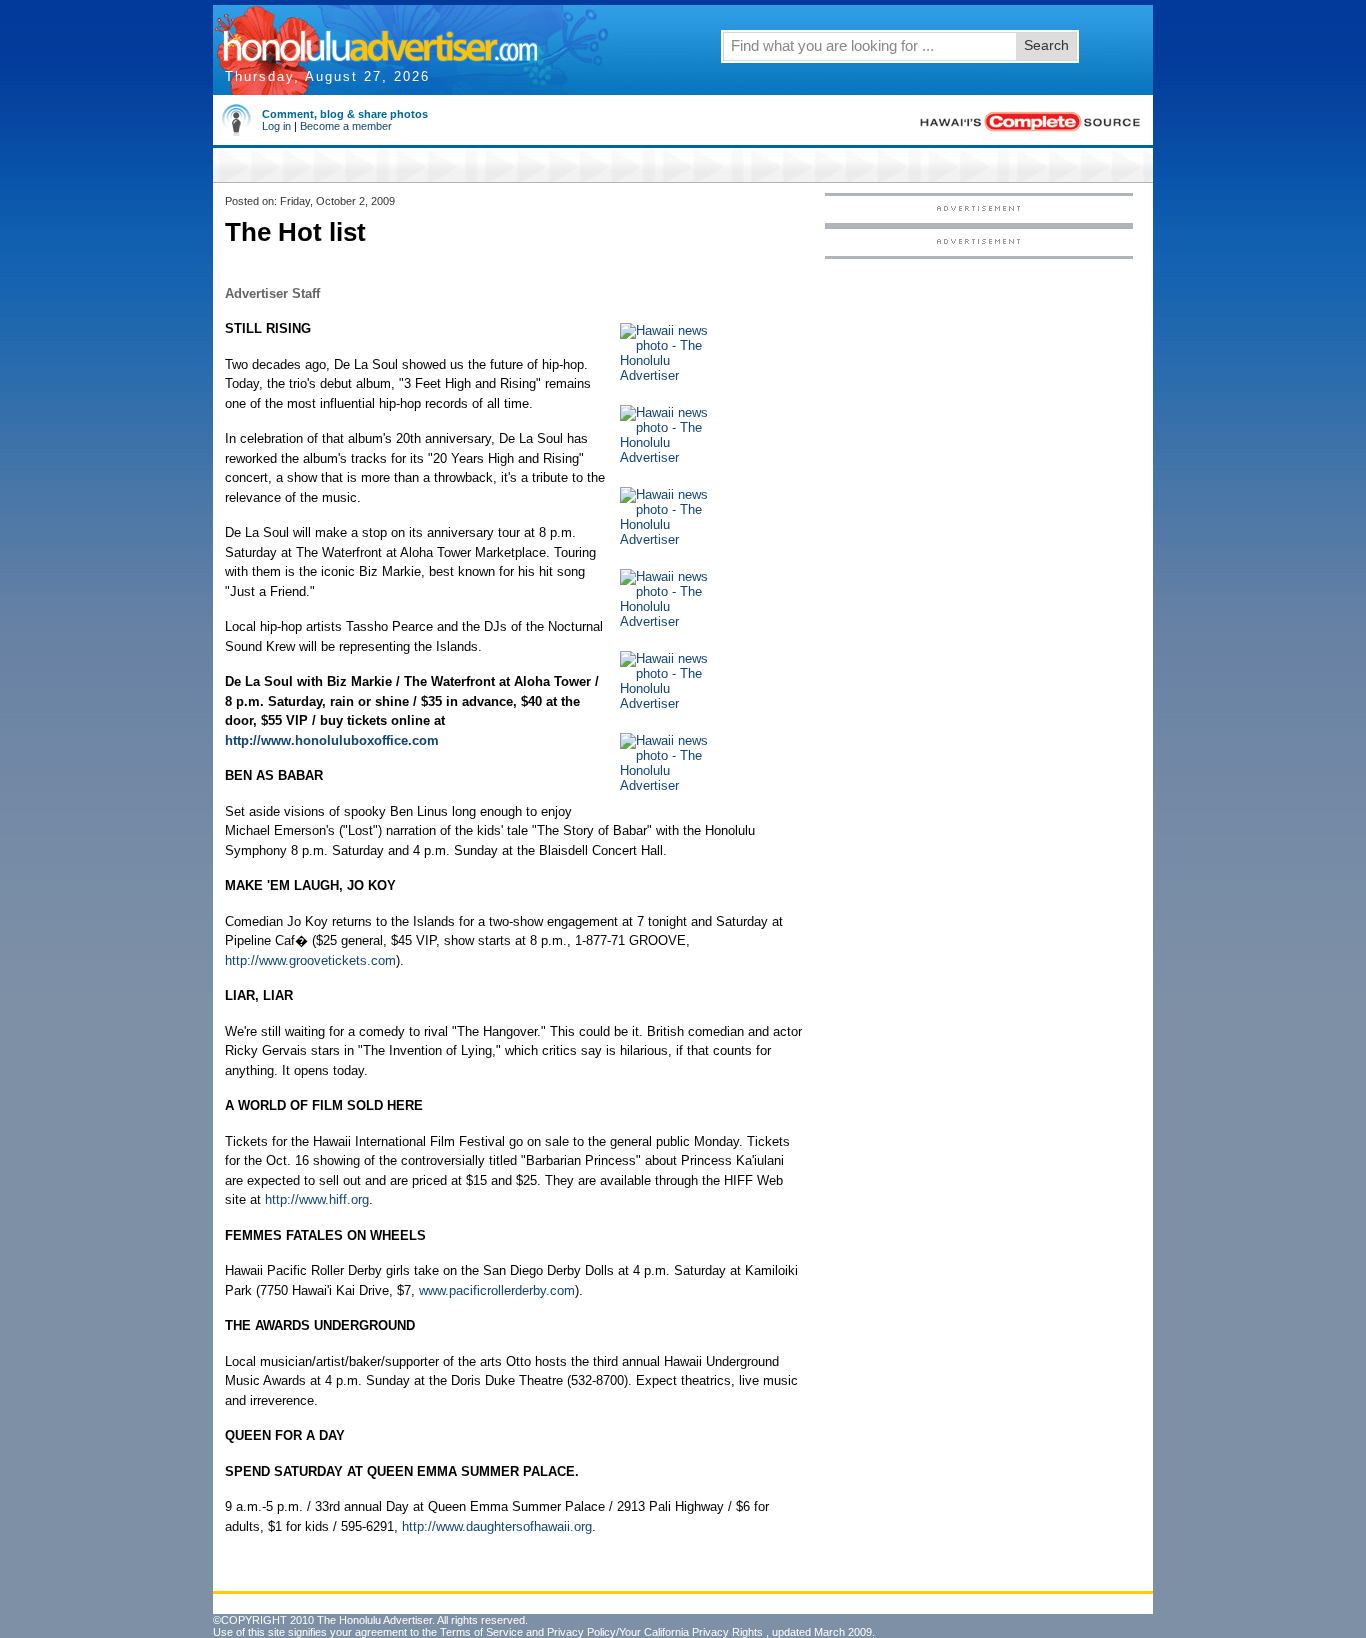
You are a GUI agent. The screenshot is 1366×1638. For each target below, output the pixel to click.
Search (1046, 45)
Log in (276, 126)
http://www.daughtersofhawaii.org (497, 1526)
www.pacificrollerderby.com (497, 1290)
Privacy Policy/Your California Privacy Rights (655, 1632)
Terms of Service (481, 1632)
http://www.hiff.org (317, 1199)
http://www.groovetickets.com (310, 960)
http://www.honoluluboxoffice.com (332, 740)
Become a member (346, 126)
